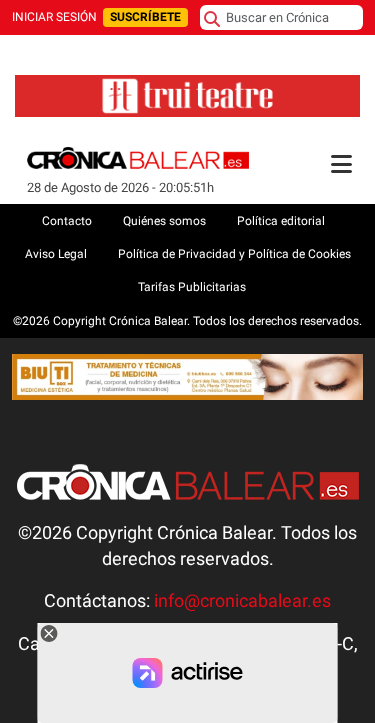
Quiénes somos (164, 221)
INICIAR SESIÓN (54, 17)
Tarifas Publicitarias (192, 287)
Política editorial (281, 221)
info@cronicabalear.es (242, 601)
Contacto (67, 221)
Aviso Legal (56, 254)
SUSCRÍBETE (145, 17)
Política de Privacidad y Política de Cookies (234, 254)
